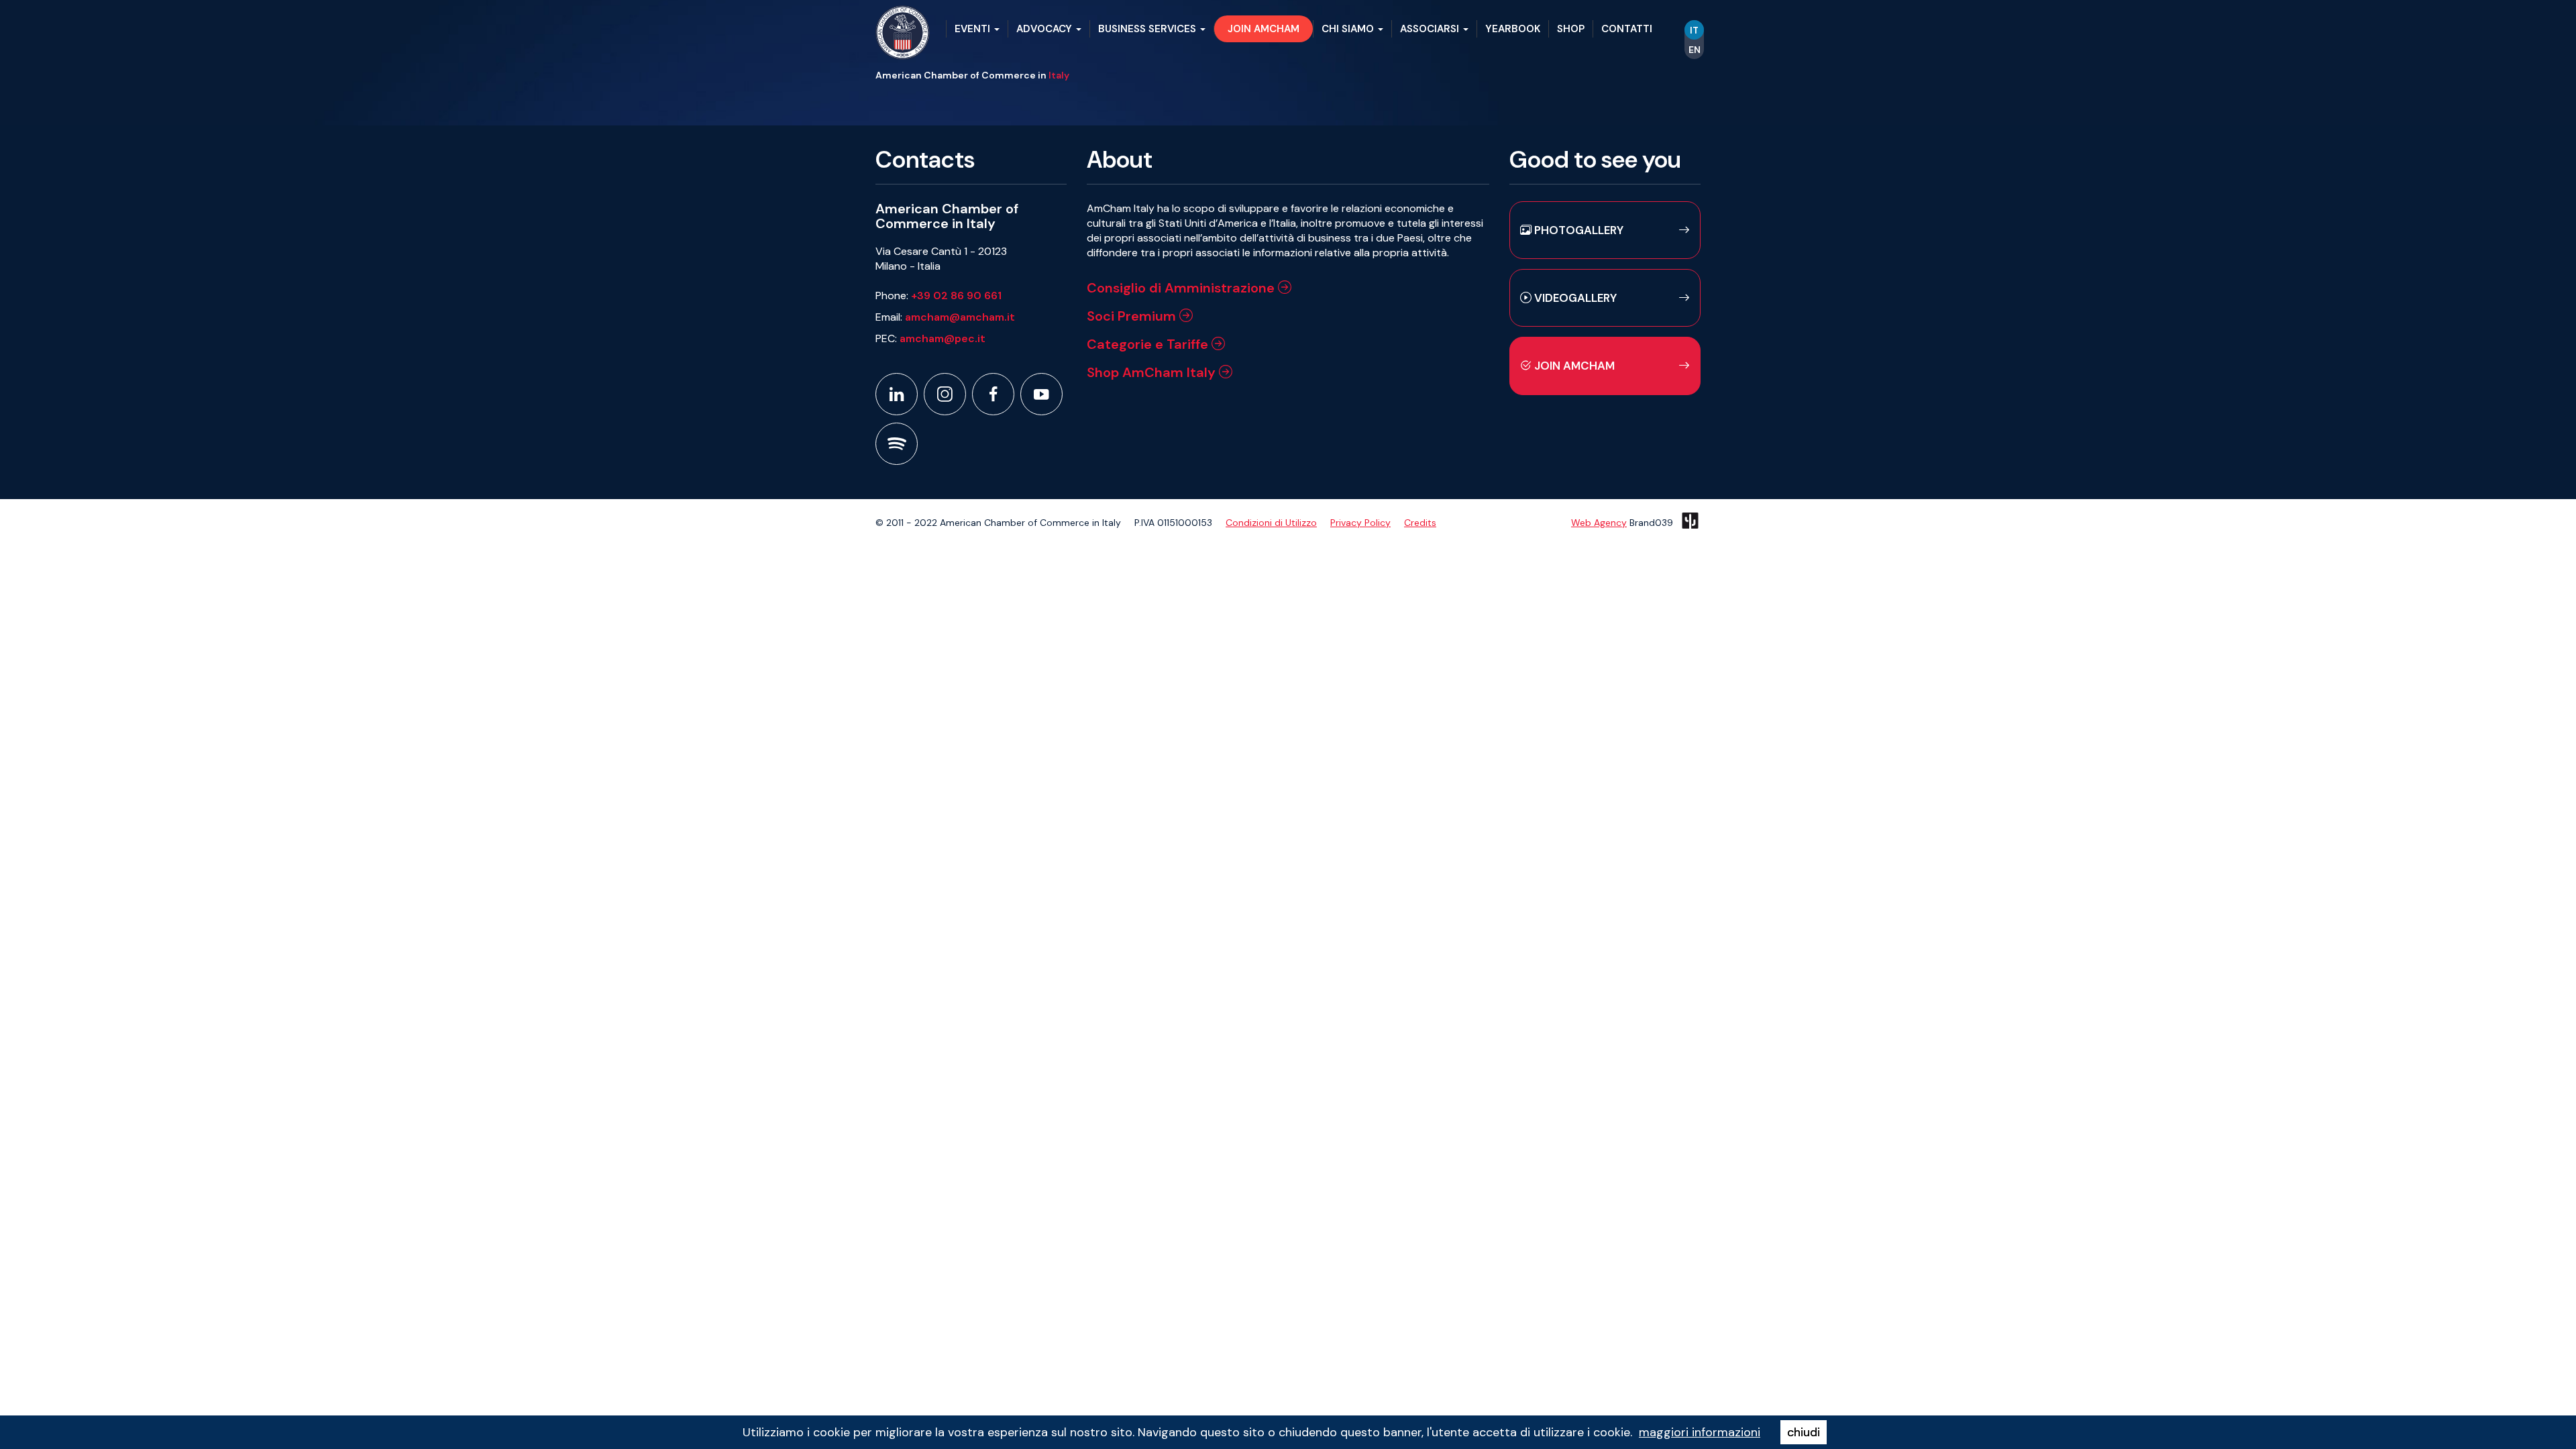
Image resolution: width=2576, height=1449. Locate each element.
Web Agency (1599, 523)
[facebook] (993, 394)
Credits (1420, 523)
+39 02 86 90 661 (956, 296)
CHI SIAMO (1349, 29)
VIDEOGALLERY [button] (1574, 298)
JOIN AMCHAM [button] (1264, 29)
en (1695, 50)
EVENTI (974, 29)
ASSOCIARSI (1431, 29)
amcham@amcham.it (960, 317)
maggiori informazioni (1700, 1432)
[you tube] (1041, 394)
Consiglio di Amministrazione (1182, 288)
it (1694, 30)
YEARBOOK (1513, 29)
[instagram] (945, 394)
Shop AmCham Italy (1153, 372)
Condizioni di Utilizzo (1271, 523)
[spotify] (897, 444)
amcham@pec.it (943, 338)
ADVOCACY (1045, 29)
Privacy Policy (1360, 523)
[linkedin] (897, 394)
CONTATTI (1627, 29)
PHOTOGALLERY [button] (1577, 230)
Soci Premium (1133, 316)
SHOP (1571, 29)
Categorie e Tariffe (1149, 344)
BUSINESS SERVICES (1148, 29)
